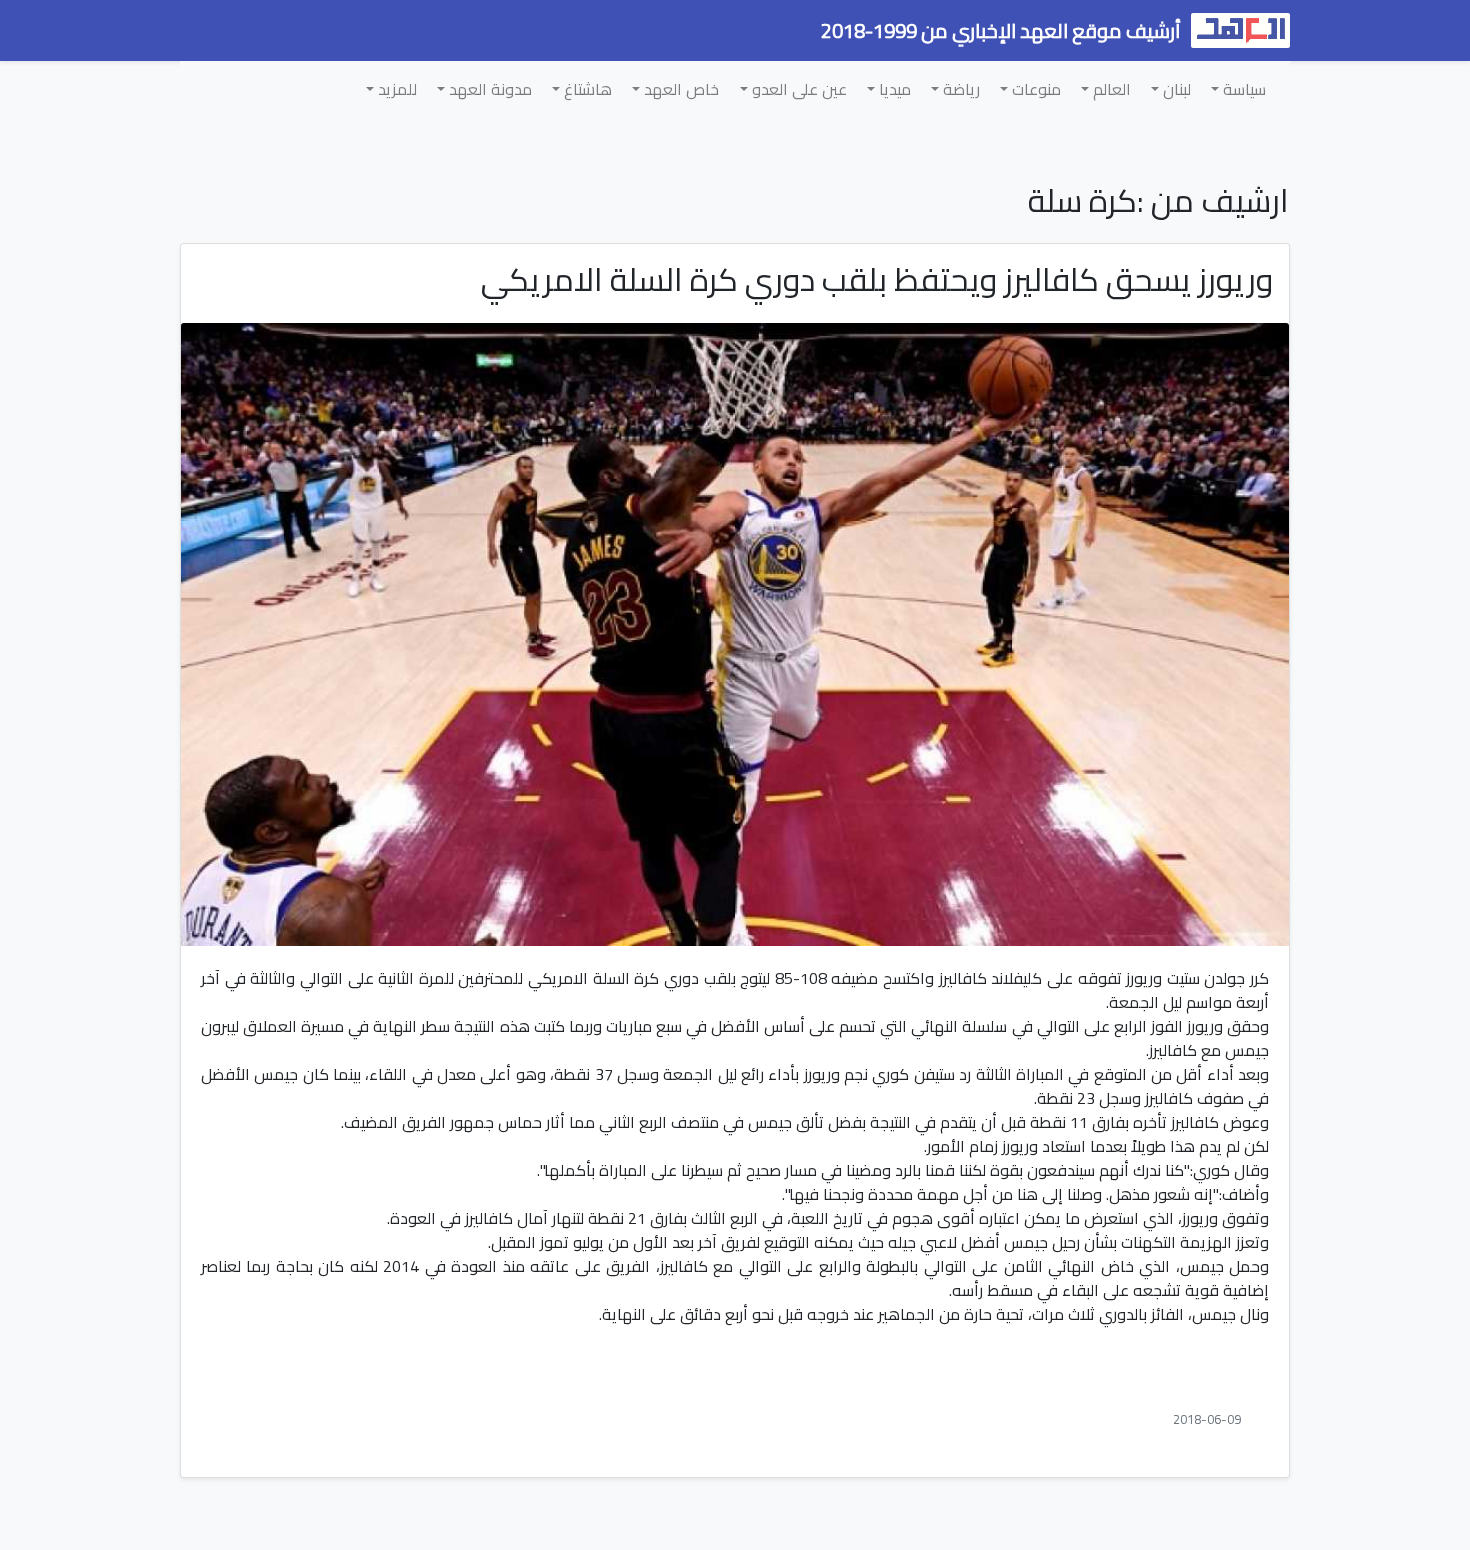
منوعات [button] (1034, 89)
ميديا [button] (893, 89)
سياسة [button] (1242, 89)
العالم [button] (1110, 89)
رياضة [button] (959, 89)
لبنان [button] (1175, 89)
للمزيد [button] (395, 89)
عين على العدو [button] (797, 89)
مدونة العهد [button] (488, 89)
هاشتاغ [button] (586, 89)
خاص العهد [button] (679, 89)
